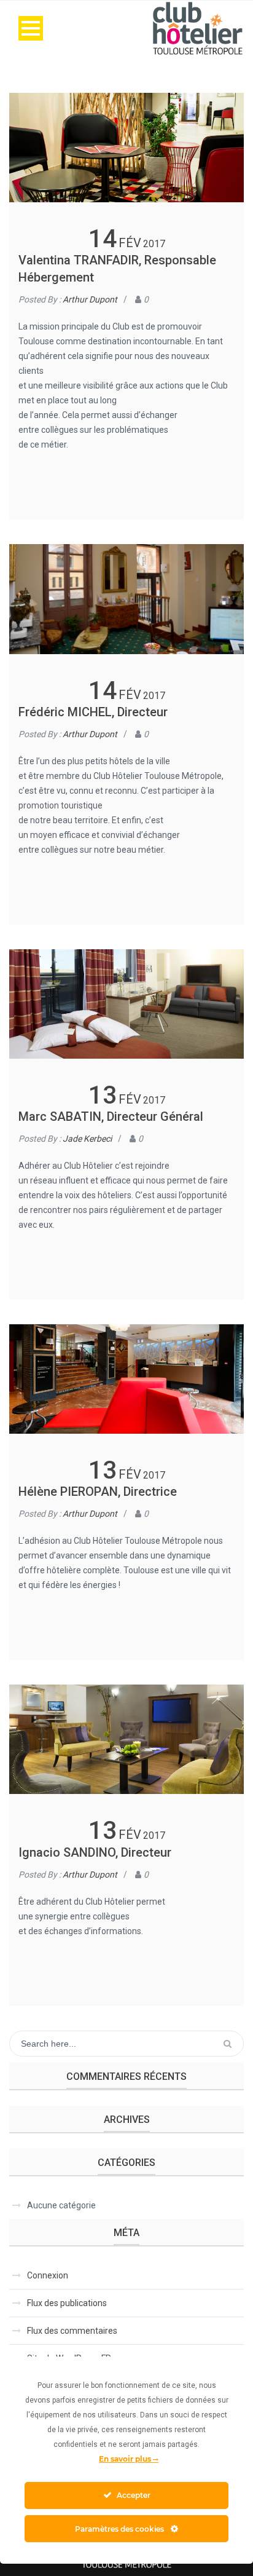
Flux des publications (67, 2303)
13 (103, 1095)
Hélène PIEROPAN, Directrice (98, 1491)
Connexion (48, 2275)
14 (103, 239)
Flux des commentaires (72, 2331)
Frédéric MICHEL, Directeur (93, 712)
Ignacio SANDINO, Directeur (95, 1852)
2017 (154, 244)
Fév (130, 243)
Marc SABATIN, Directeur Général (111, 1116)
